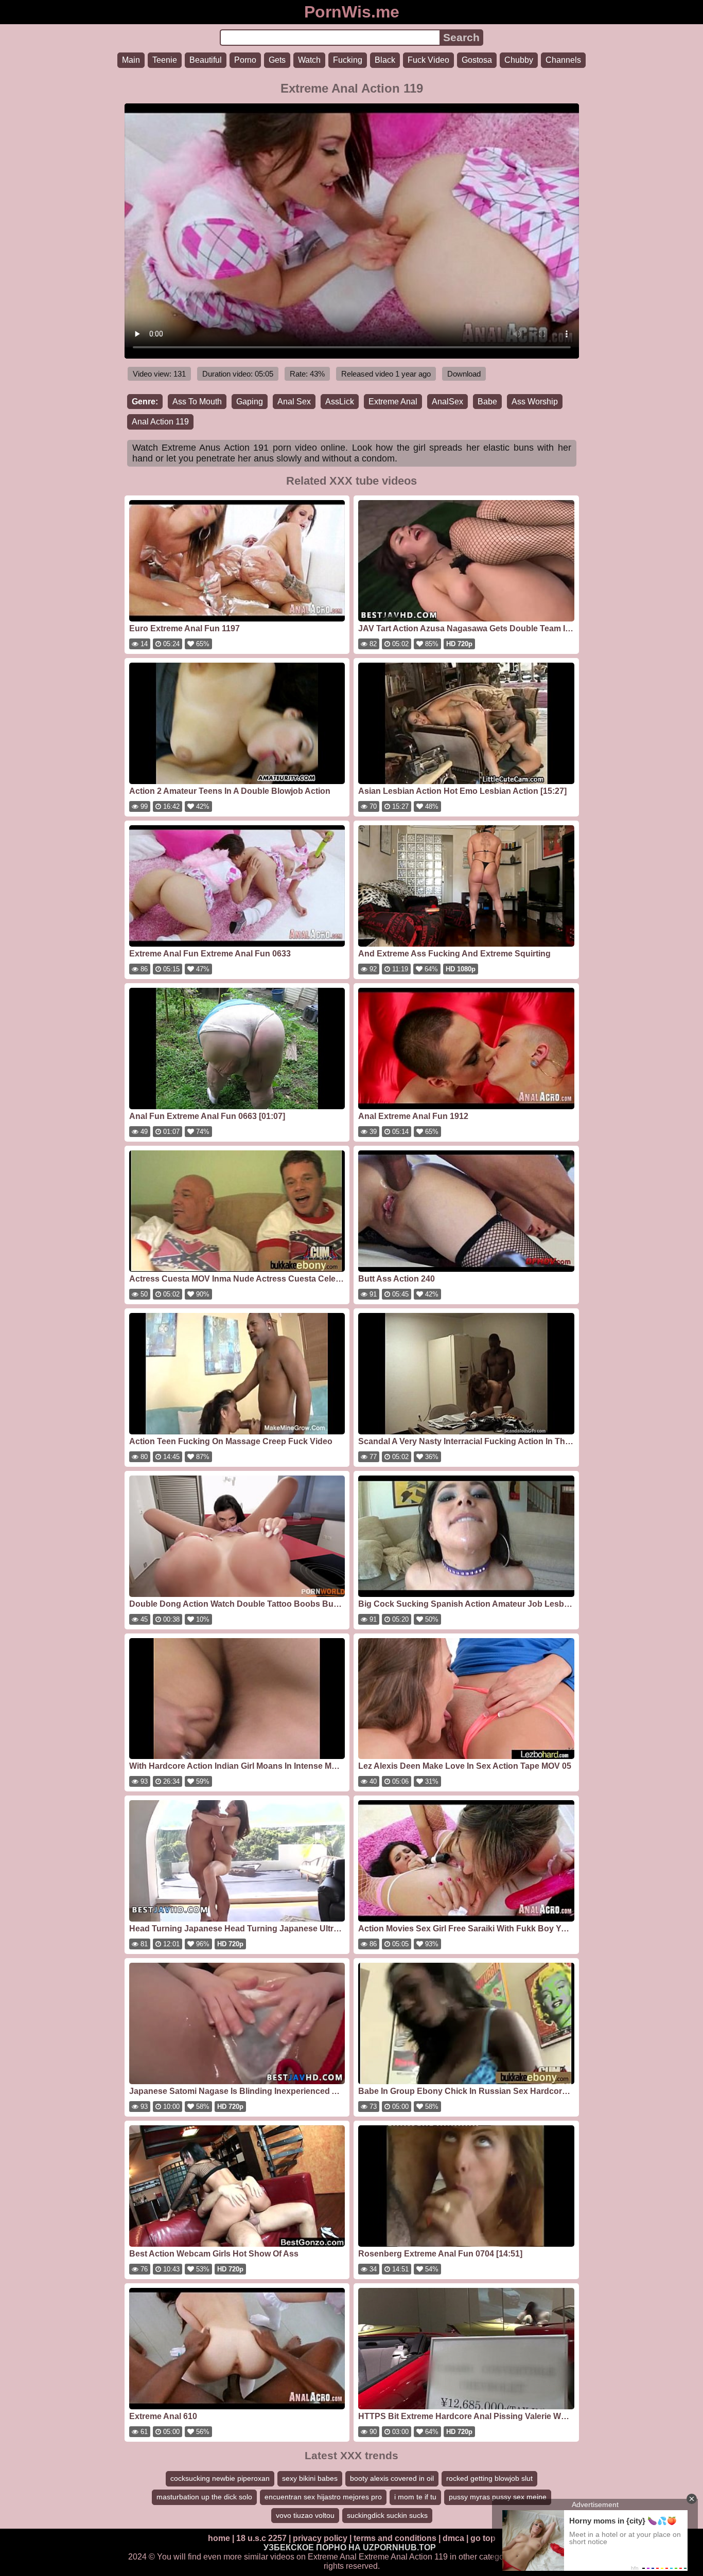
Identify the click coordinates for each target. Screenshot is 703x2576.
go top (483, 2538)
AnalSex (447, 402)
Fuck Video (428, 60)
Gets (277, 60)
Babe (487, 402)
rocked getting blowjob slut (489, 2478)
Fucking (348, 60)
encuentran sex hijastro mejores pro (323, 2497)
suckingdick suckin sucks (387, 2515)
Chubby (519, 60)
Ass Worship (535, 402)
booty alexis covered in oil (392, 2478)
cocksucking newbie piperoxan (220, 2478)
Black (385, 60)
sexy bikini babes (310, 2478)
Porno (245, 60)
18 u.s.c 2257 (261, 2538)
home (219, 2538)
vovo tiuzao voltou (305, 2515)
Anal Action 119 (160, 422)
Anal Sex (294, 402)
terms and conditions (395, 2538)
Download (464, 374)
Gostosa (477, 60)
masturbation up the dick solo (204, 2497)
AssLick (340, 402)
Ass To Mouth (197, 402)
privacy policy (320, 2538)
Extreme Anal (393, 402)
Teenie (165, 60)
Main (131, 60)
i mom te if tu (415, 2497)
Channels (563, 60)
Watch (309, 60)
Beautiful (206, 60)
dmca (453, 2538)
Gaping (250, 402)
